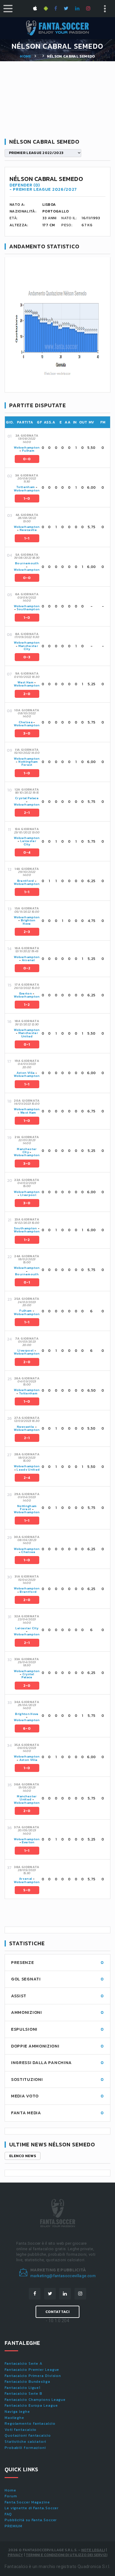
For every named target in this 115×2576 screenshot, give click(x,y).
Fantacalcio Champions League (35, 2400)
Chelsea (26, 722)
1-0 (27, 498)
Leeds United (28, 1470)
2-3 (27, 932)
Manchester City (28, 647)
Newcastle (28, 530)
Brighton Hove (28, 922)
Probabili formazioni (25, 2448)
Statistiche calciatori (25, 2442)
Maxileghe (14, 2418)
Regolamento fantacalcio (30, 2424)
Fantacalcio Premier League (32, 2370)
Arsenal (28, 960)
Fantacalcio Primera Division (33, 2376)
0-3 (27, 657)
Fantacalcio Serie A (23, 2364)
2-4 (27, 1478)
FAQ (8, 2514)
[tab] (62, 448)
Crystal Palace (27, 798)
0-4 (27, 852)
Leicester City (28, 842)
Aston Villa (26, 1073)
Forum (11, 2496)
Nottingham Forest (28, 763)
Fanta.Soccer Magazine (27, 2502)
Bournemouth (27, 563)
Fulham (28, 451)
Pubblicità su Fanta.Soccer (31, 2520)
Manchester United (28, 1034)
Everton (26, 993)
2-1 (27, 813)
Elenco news (23, 2156)
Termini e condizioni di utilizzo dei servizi (67, 2555)
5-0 (27, 1890)
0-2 (27, 968)
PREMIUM (13, 2526)
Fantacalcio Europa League (31, 2405)
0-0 (27, 459)
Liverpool (28, 1195)
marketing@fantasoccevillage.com (63, 2276)
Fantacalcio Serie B (23, 2394)
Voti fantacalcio (21, 2430)
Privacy (15, 2555)
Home (25, 56)
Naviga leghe (17, 2412)
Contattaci (57, 2312)
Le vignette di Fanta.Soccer (32, 2508)
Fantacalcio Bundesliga (27, 2382)
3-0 (27, 733)
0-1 (27, 1044)
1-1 (27, 538)
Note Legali (93, 2550)
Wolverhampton (27, 448)
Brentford (26, 881)
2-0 (27, 694)
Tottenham (25, 487)
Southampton (28, 609)
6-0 (27, 1728)
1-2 (27, 1005)
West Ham (25, 682)
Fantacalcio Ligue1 (23, 2388)
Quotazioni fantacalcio (28, 2435)
